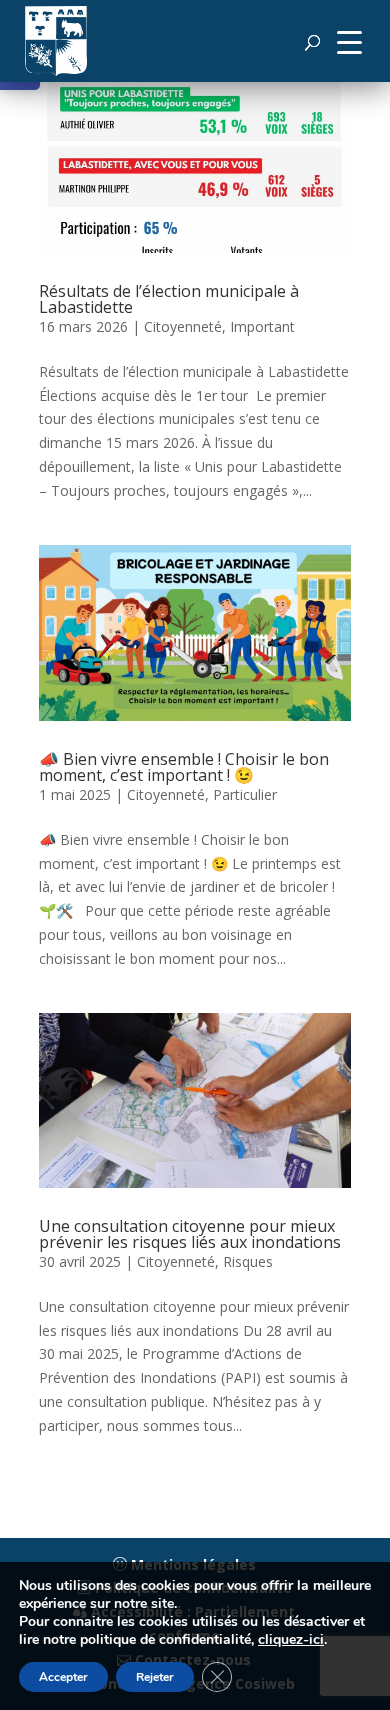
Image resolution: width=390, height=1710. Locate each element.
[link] (56, 41)
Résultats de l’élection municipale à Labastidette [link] (169, 299)
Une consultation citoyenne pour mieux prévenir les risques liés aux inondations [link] (190, 1234)
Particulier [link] (245, 794)
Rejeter (155, 1677)
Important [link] (262, 326)
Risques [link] (248, 1261)
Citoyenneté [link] (183, 326)
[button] (349, 41)
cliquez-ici (291, 1640)
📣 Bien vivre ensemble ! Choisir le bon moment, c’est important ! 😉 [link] (184, 767)
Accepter (63, 1677)
